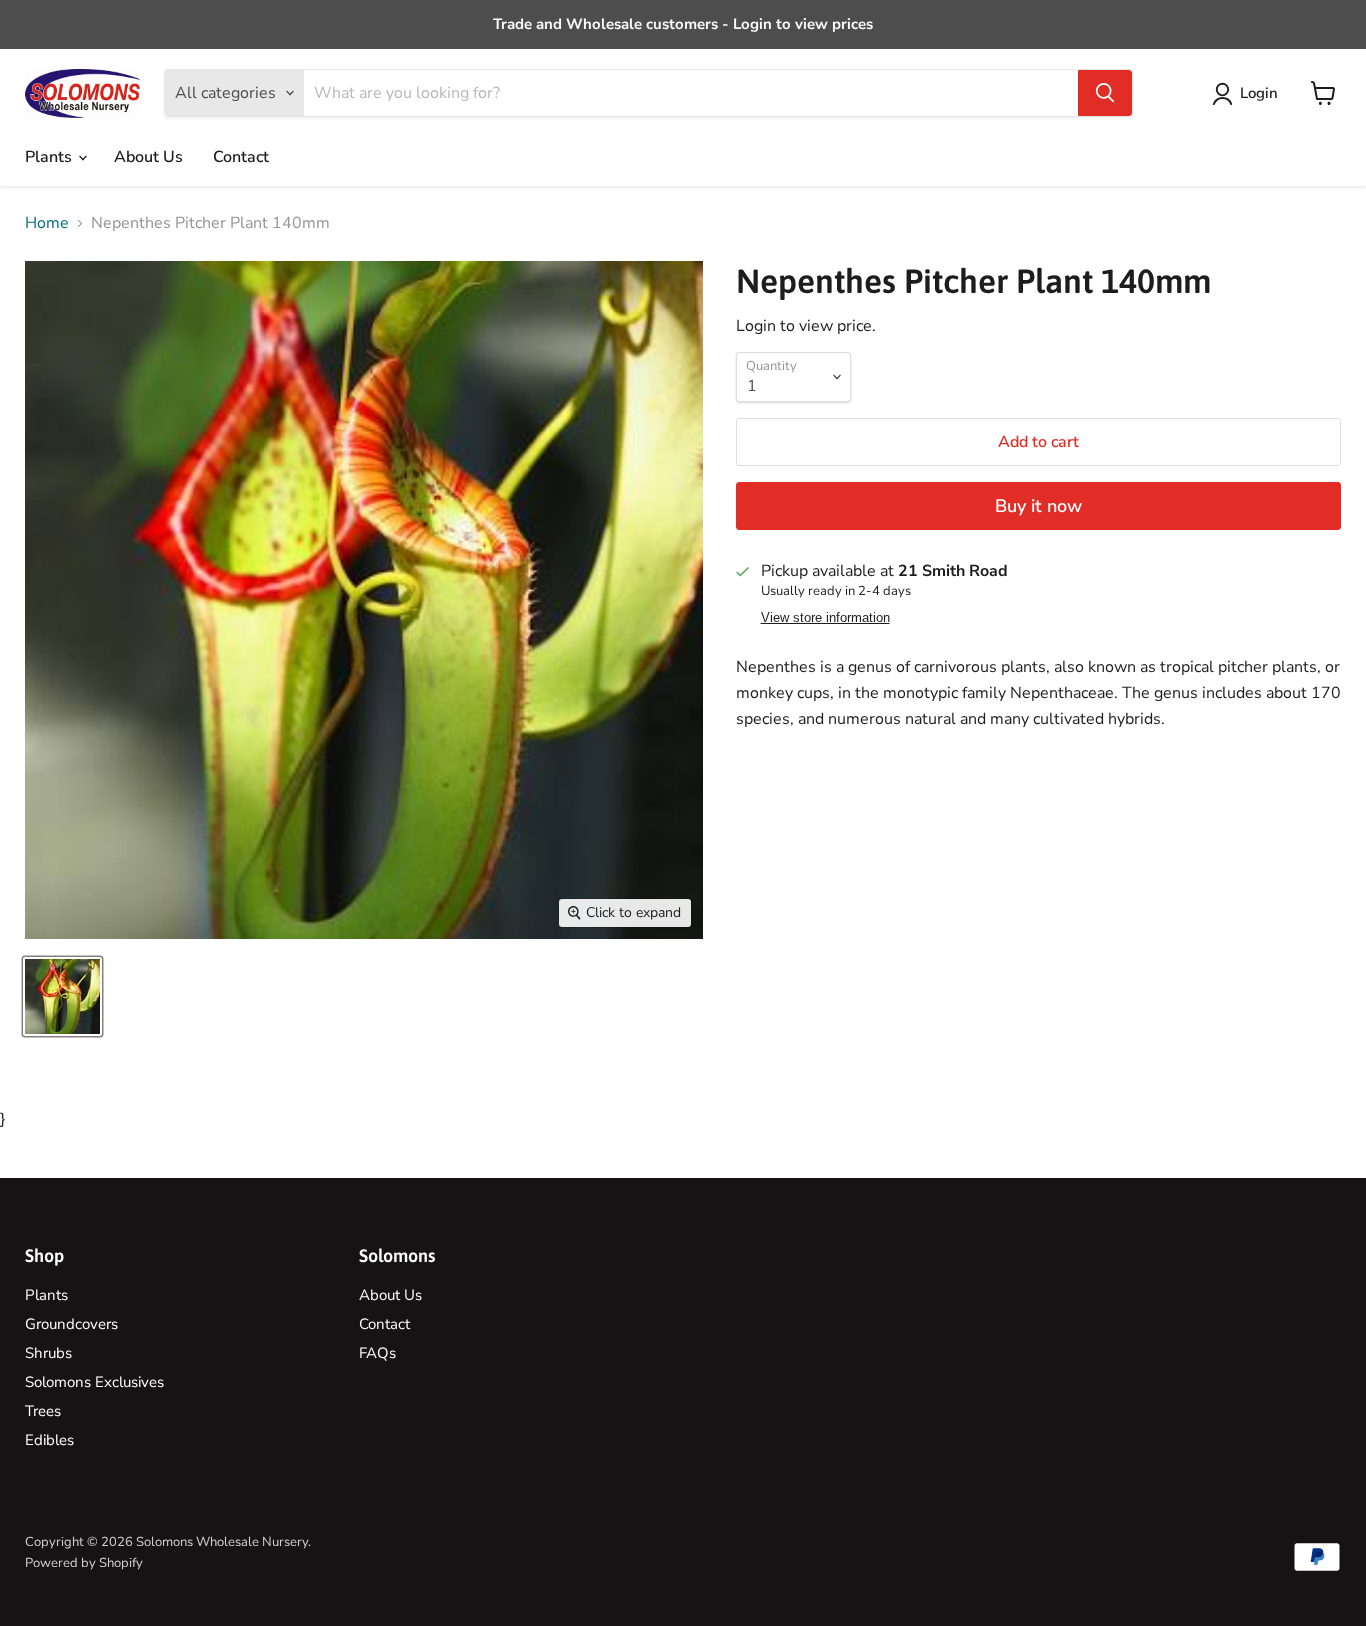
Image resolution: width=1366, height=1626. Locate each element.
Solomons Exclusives (94, 1382)
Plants (50, 157)
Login (1259, 93)
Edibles (49, 1440)
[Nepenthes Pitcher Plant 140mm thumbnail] (62, 996)
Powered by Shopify (84, 1563)
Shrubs (48, 1353)
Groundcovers (71, 1324)
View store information (825, 618)
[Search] (1105, 93)
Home (47, 223)
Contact (241, 157)
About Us (148, 157)
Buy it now (1038, 506)
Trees (43, 1411)
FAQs (377, 1353)
